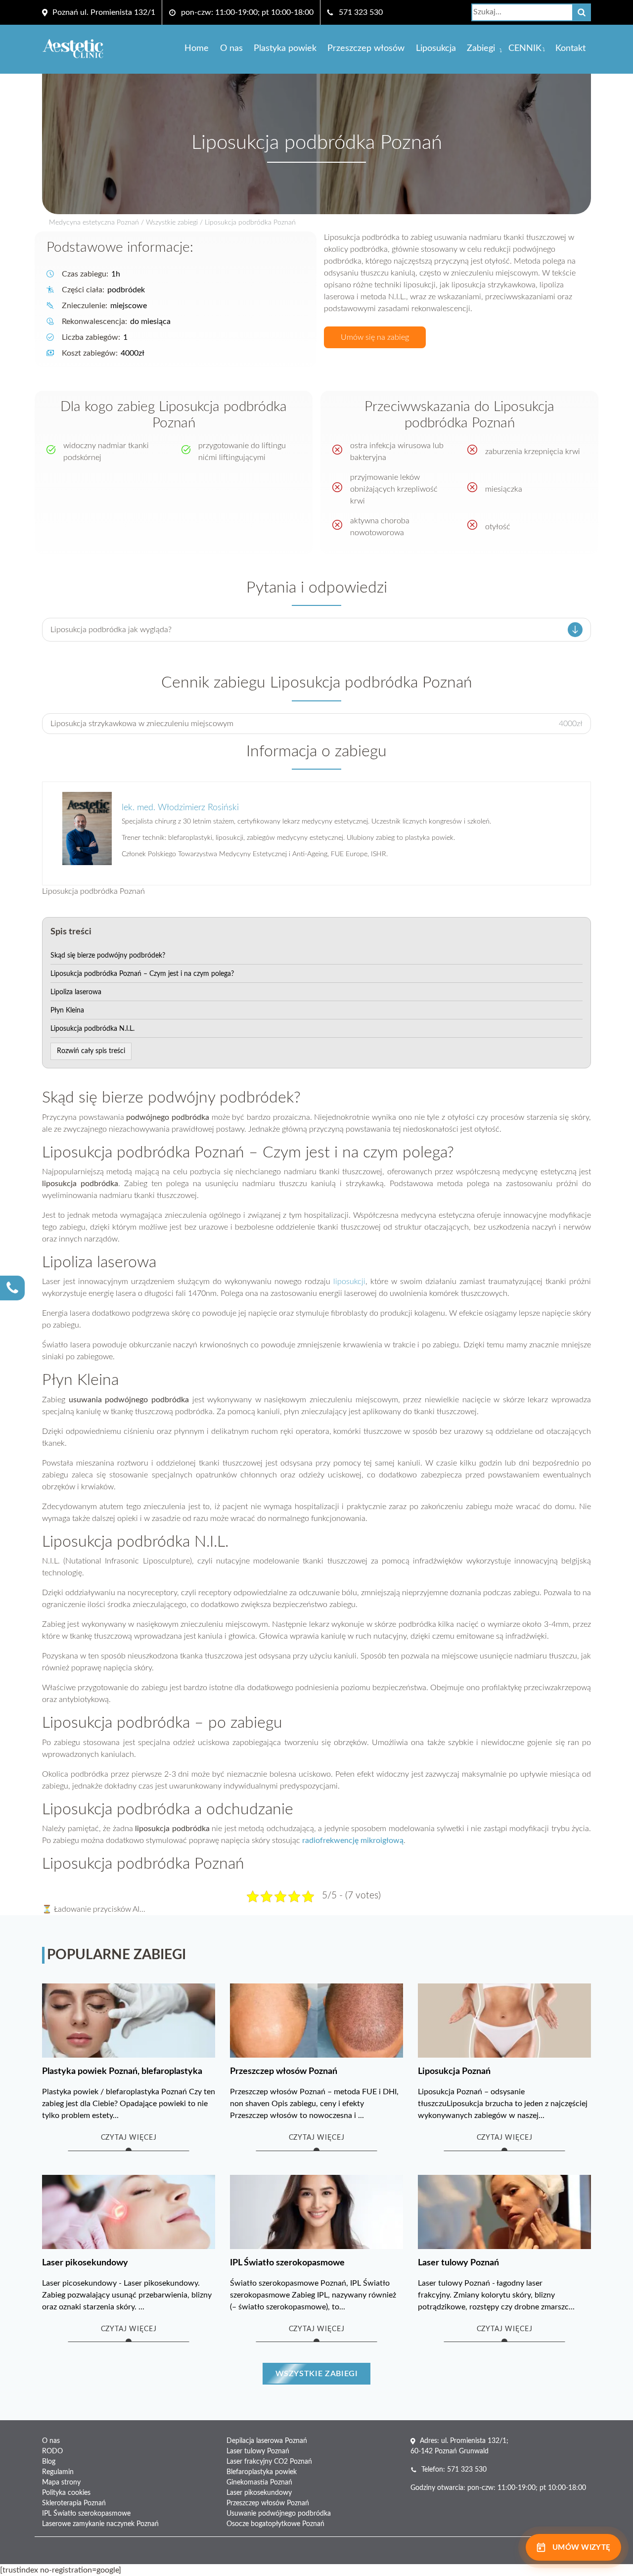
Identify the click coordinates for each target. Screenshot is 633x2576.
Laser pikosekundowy (259, 2493)
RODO (52, 2451)
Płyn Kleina (67, 1011)
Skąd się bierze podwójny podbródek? (108, 956)
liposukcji (349, 1282)
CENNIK (525, 48)
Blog (49, 2462)
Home (197, 48)
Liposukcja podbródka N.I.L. (92, 1029)
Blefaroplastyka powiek (262, 2472)
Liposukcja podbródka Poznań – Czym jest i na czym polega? (142, 974)
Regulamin (58, 2472)
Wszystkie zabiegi (172, 223)
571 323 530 (361, 12)
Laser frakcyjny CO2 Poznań (269, 2462)
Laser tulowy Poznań (258, 2451)
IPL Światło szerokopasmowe (86, 2514)
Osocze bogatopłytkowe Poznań (275, 2524)
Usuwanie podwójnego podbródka (279, 2514)
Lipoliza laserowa (76, 992)
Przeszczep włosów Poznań (268, 2503)
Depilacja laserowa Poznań (267, 2441)
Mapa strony (61, 2483)
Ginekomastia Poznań (259, 2483)
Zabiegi (481, 48)
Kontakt (570, 48)
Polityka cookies (66, 2493)
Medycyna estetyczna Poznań (94, 223)
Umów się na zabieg (375, 337)
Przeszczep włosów (366, 48)
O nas (231, 48)
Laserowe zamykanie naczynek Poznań (100, 2524)
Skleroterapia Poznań (74, 2503)
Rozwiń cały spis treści (91, 1051)
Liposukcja (436, 48)
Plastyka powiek (285, 48)
